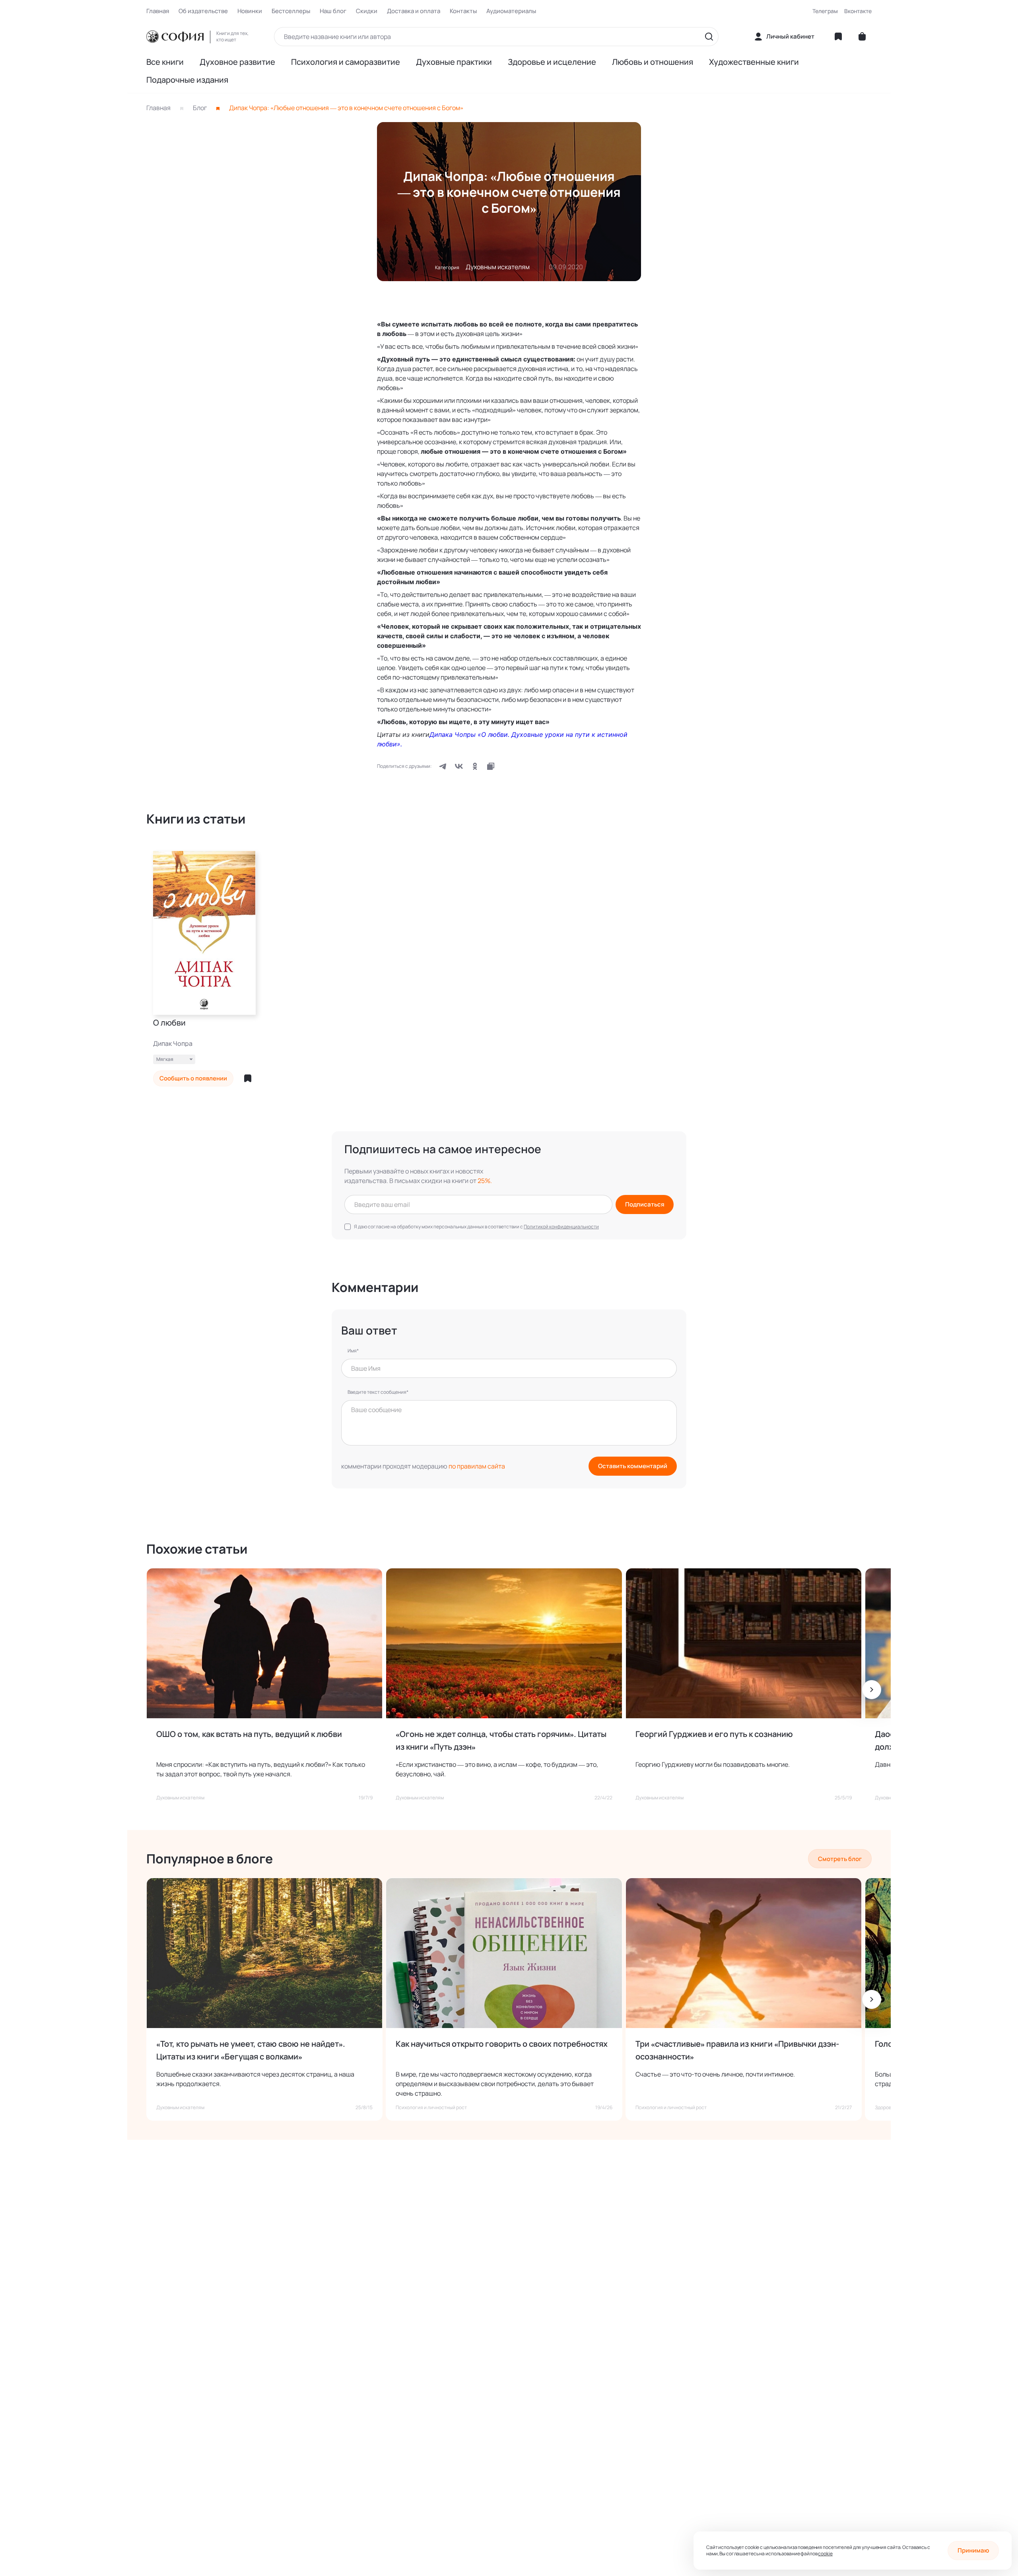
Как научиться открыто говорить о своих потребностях (502, 2044)
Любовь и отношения (653, 62)
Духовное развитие (237, 62)
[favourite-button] (248, 1078)
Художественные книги (754, 62)
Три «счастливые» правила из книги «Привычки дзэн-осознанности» (737, 2050)
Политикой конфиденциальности (561, 1227)
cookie (825, 2554)
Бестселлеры (291, 11)
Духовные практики (454, 62)
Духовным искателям (498, 267)
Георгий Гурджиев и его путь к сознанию (714, 1734)
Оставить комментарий (633, 1466)
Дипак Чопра (173, 1043)
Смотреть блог (840, 1859)
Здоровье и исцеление (552, 62)
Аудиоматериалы (511, 11)
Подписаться (645, 1204)
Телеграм (825, 11)
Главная (158, 11)
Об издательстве (203, 11)
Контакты (463, 11)
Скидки (367, 11)
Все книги (165, 62)
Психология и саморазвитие (346, 62)
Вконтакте (858, 11)
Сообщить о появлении (193, 1078)
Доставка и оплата (414, 11)
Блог (200, 108)
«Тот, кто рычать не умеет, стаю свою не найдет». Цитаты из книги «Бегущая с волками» (251, 2050)
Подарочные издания (187, 80)
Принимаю (973, 2550)
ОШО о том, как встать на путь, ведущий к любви (249, 1734)
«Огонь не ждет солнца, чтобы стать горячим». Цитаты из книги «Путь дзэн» (501, 1740)
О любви (169, 1023)
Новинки (250, 11)
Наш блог (333, 11)
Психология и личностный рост (431, 2108)
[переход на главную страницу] (175, 37)
